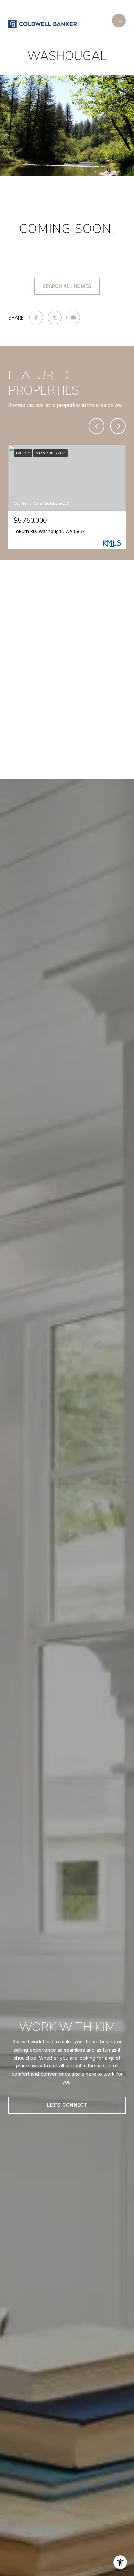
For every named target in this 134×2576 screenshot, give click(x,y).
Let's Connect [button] (67, 2105)
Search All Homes (67, 286)
